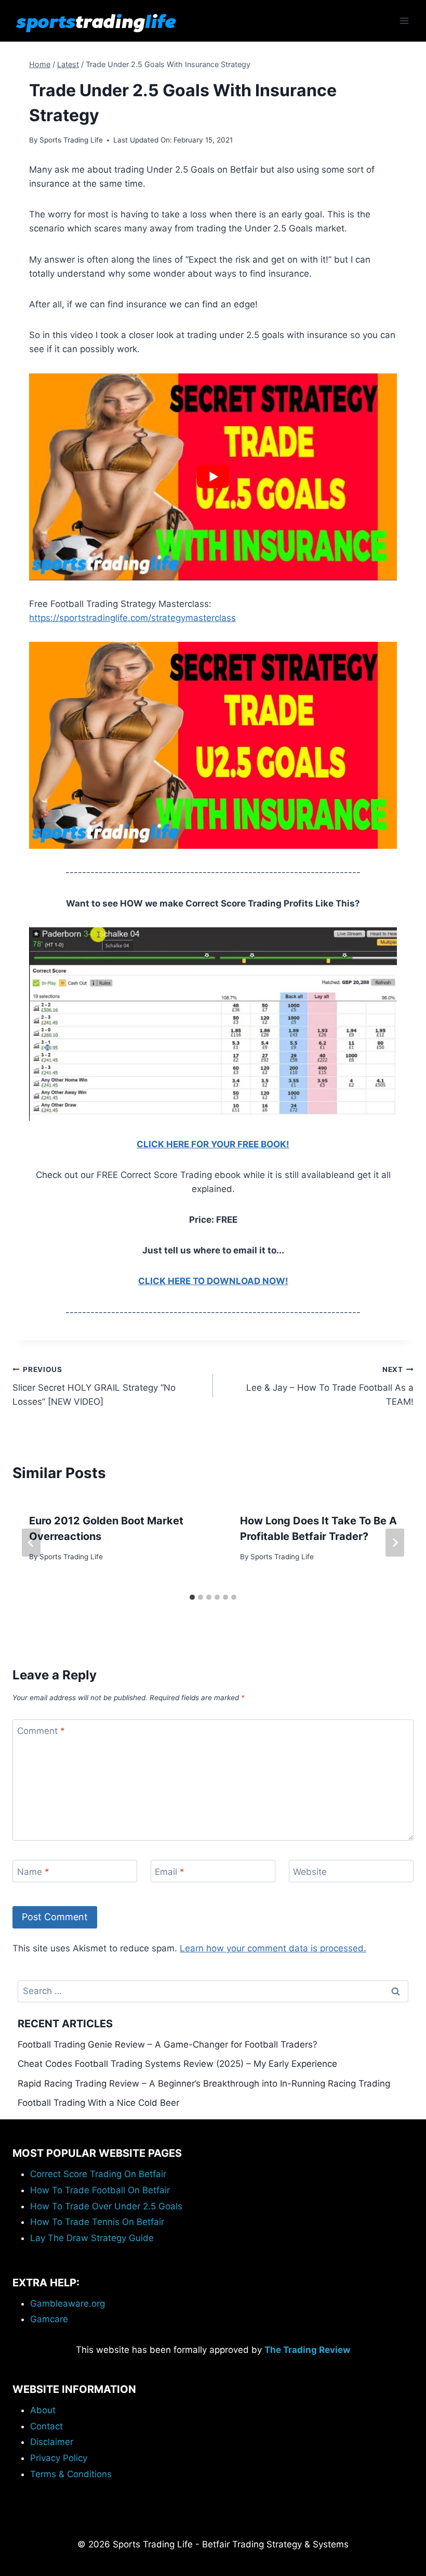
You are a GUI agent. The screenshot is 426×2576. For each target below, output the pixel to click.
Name (33, 1871)
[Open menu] (404, 21)
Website (310, 1871)
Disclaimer (52, 2442)
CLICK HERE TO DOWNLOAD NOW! (213, 1281)
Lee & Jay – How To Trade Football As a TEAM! (330, 1386)
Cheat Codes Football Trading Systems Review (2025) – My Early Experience (177, 2064)
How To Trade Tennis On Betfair (97, 2222)
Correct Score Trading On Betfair (98, 2174)
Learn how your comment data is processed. (273, 1948)
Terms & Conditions (71, 2474)
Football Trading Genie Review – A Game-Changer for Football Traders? (168, 2044)
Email (170, 1871)
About (43, 2410)
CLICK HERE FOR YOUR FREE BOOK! (213, 1144)
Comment (41, 1731)
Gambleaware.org (68, 2303)
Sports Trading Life (71, 140)
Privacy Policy (59, 2458)
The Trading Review (307, 2350)
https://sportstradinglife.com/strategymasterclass (132, 618)
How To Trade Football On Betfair (100, 2190)
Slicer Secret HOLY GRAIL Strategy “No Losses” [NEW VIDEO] (94, 1386)
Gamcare (49, 2319)
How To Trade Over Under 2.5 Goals (106, 2206)
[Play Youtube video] (213, 477)
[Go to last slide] (31, 1543)
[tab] (192, 1597)
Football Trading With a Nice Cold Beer (98, 2103)
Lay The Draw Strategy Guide (92, 2238)
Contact (46, 2426)
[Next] (395, 1543)
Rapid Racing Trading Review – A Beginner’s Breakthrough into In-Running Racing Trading (204, 2083)
